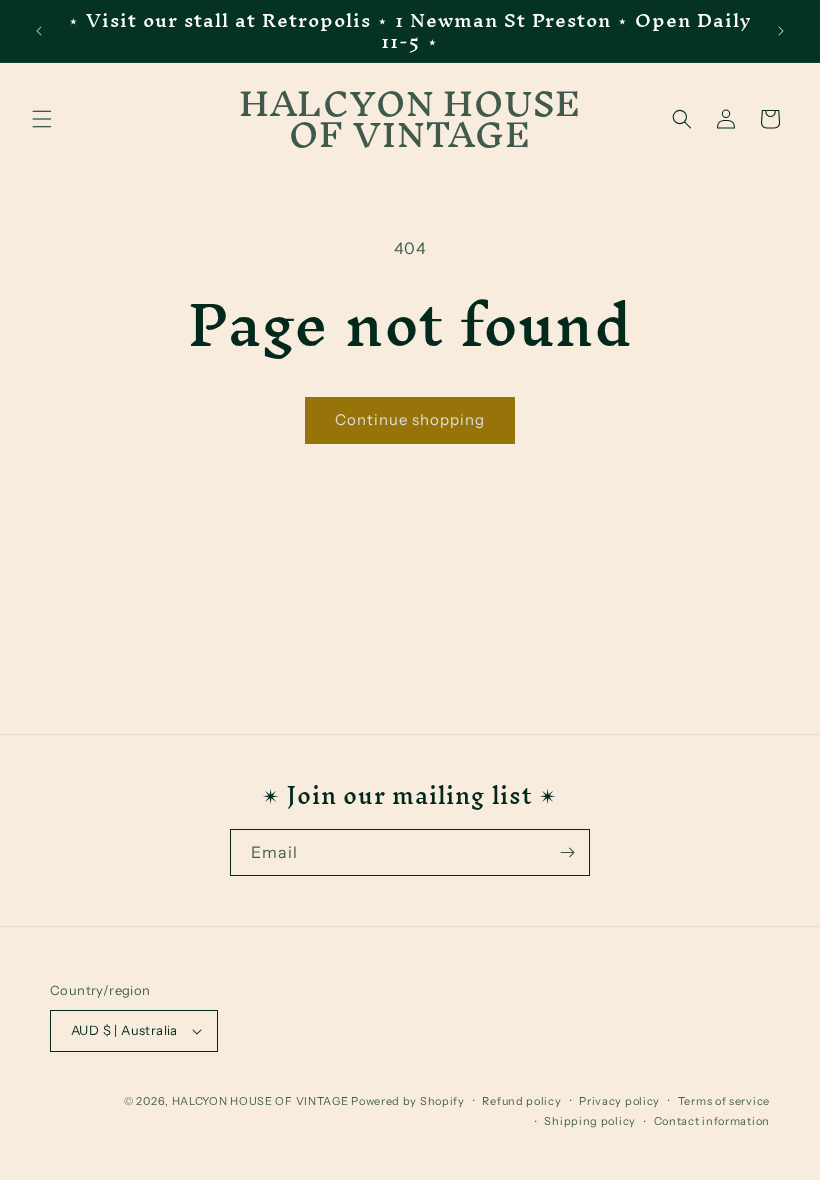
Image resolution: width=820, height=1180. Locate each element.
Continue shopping (410, 419)
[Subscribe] (567, 852)
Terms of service (724, 1101)
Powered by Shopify (408, 1101)
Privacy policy (619, 1101)
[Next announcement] (781, 31)
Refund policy (521, 1101)
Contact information (712, 1121)
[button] (42, 119)
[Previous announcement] (39, 31)
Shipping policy (590, 1121)
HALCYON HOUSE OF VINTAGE (260, 1101)
